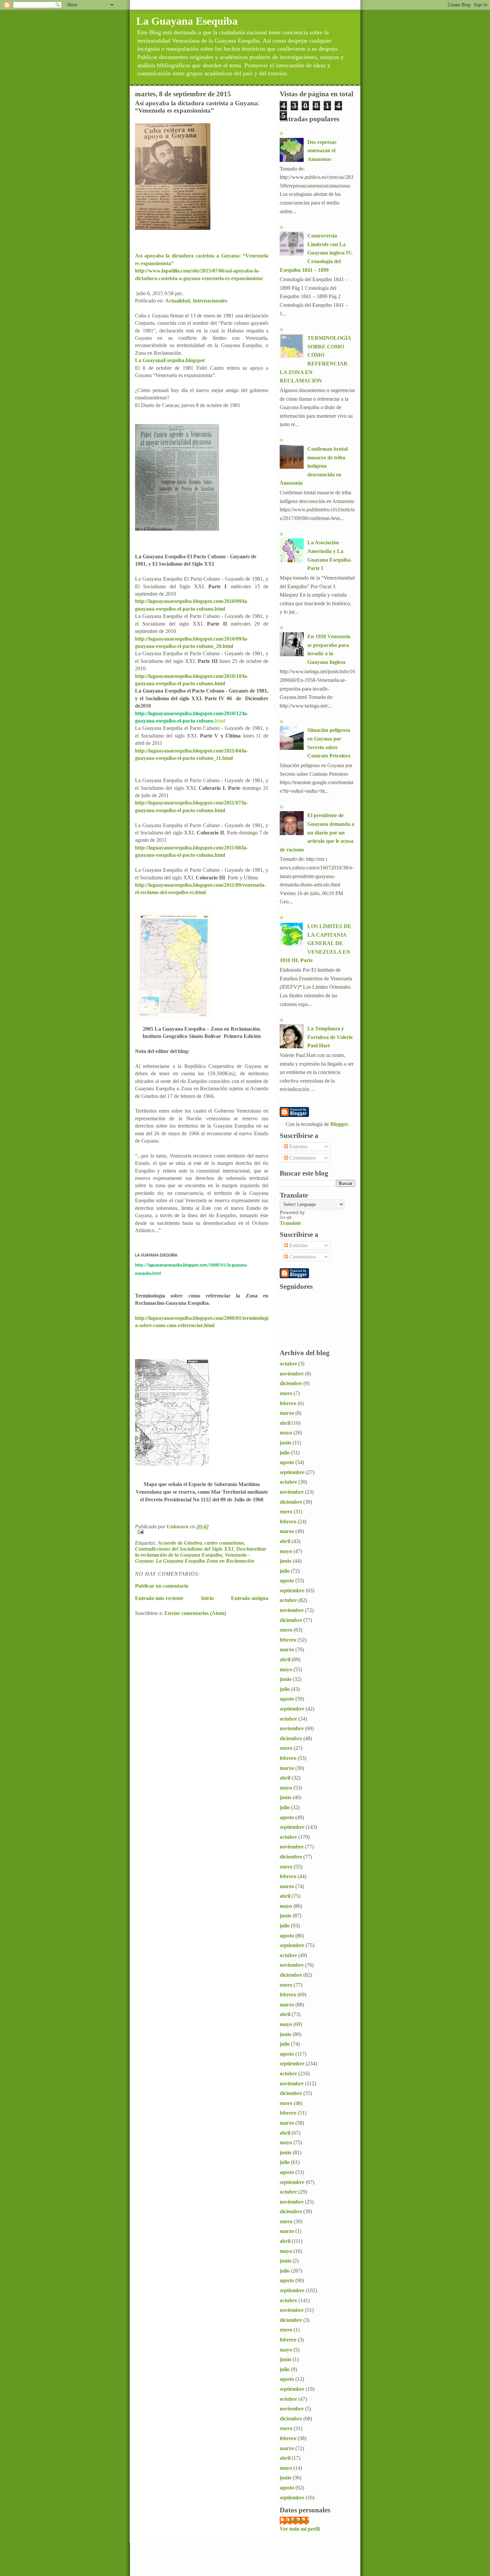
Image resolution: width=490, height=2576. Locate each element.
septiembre (292, 1472)
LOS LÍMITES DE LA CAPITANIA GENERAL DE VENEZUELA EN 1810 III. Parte (315, 943)
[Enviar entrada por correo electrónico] (202, 1532)
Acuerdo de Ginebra (180, 1543)
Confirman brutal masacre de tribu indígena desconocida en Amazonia (314, 466)
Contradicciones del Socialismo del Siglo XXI (184, 1549)
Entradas (298, 1146)
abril (285, 1423)
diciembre (291, 1383)
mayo (286, 1433)
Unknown (298, 2520)
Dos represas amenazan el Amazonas (322, 151)
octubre (288, 1364)
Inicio (207, 1598)
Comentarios (302, 1158)
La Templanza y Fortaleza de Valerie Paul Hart (330, 1037)
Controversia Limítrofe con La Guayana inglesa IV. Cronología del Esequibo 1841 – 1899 (316, 253)
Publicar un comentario (162, 1586)
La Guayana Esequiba (187, 21)
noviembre (292, 1374)
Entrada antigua (250, 1598)
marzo (287, 1413)
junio (285, 1443)
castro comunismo (224, 1543)
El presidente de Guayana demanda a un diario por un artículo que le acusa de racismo (317, 832)
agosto (287, 1462)
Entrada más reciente (159, 1598)
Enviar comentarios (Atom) (195, 1613)
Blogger (339, 1124)
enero (286, 1393)
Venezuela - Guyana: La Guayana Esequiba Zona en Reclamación (195, 1558)
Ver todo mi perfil (300, 2529)
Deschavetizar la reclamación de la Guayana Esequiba (201, 1552)
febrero (288, 1403)
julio (285, 1453)
